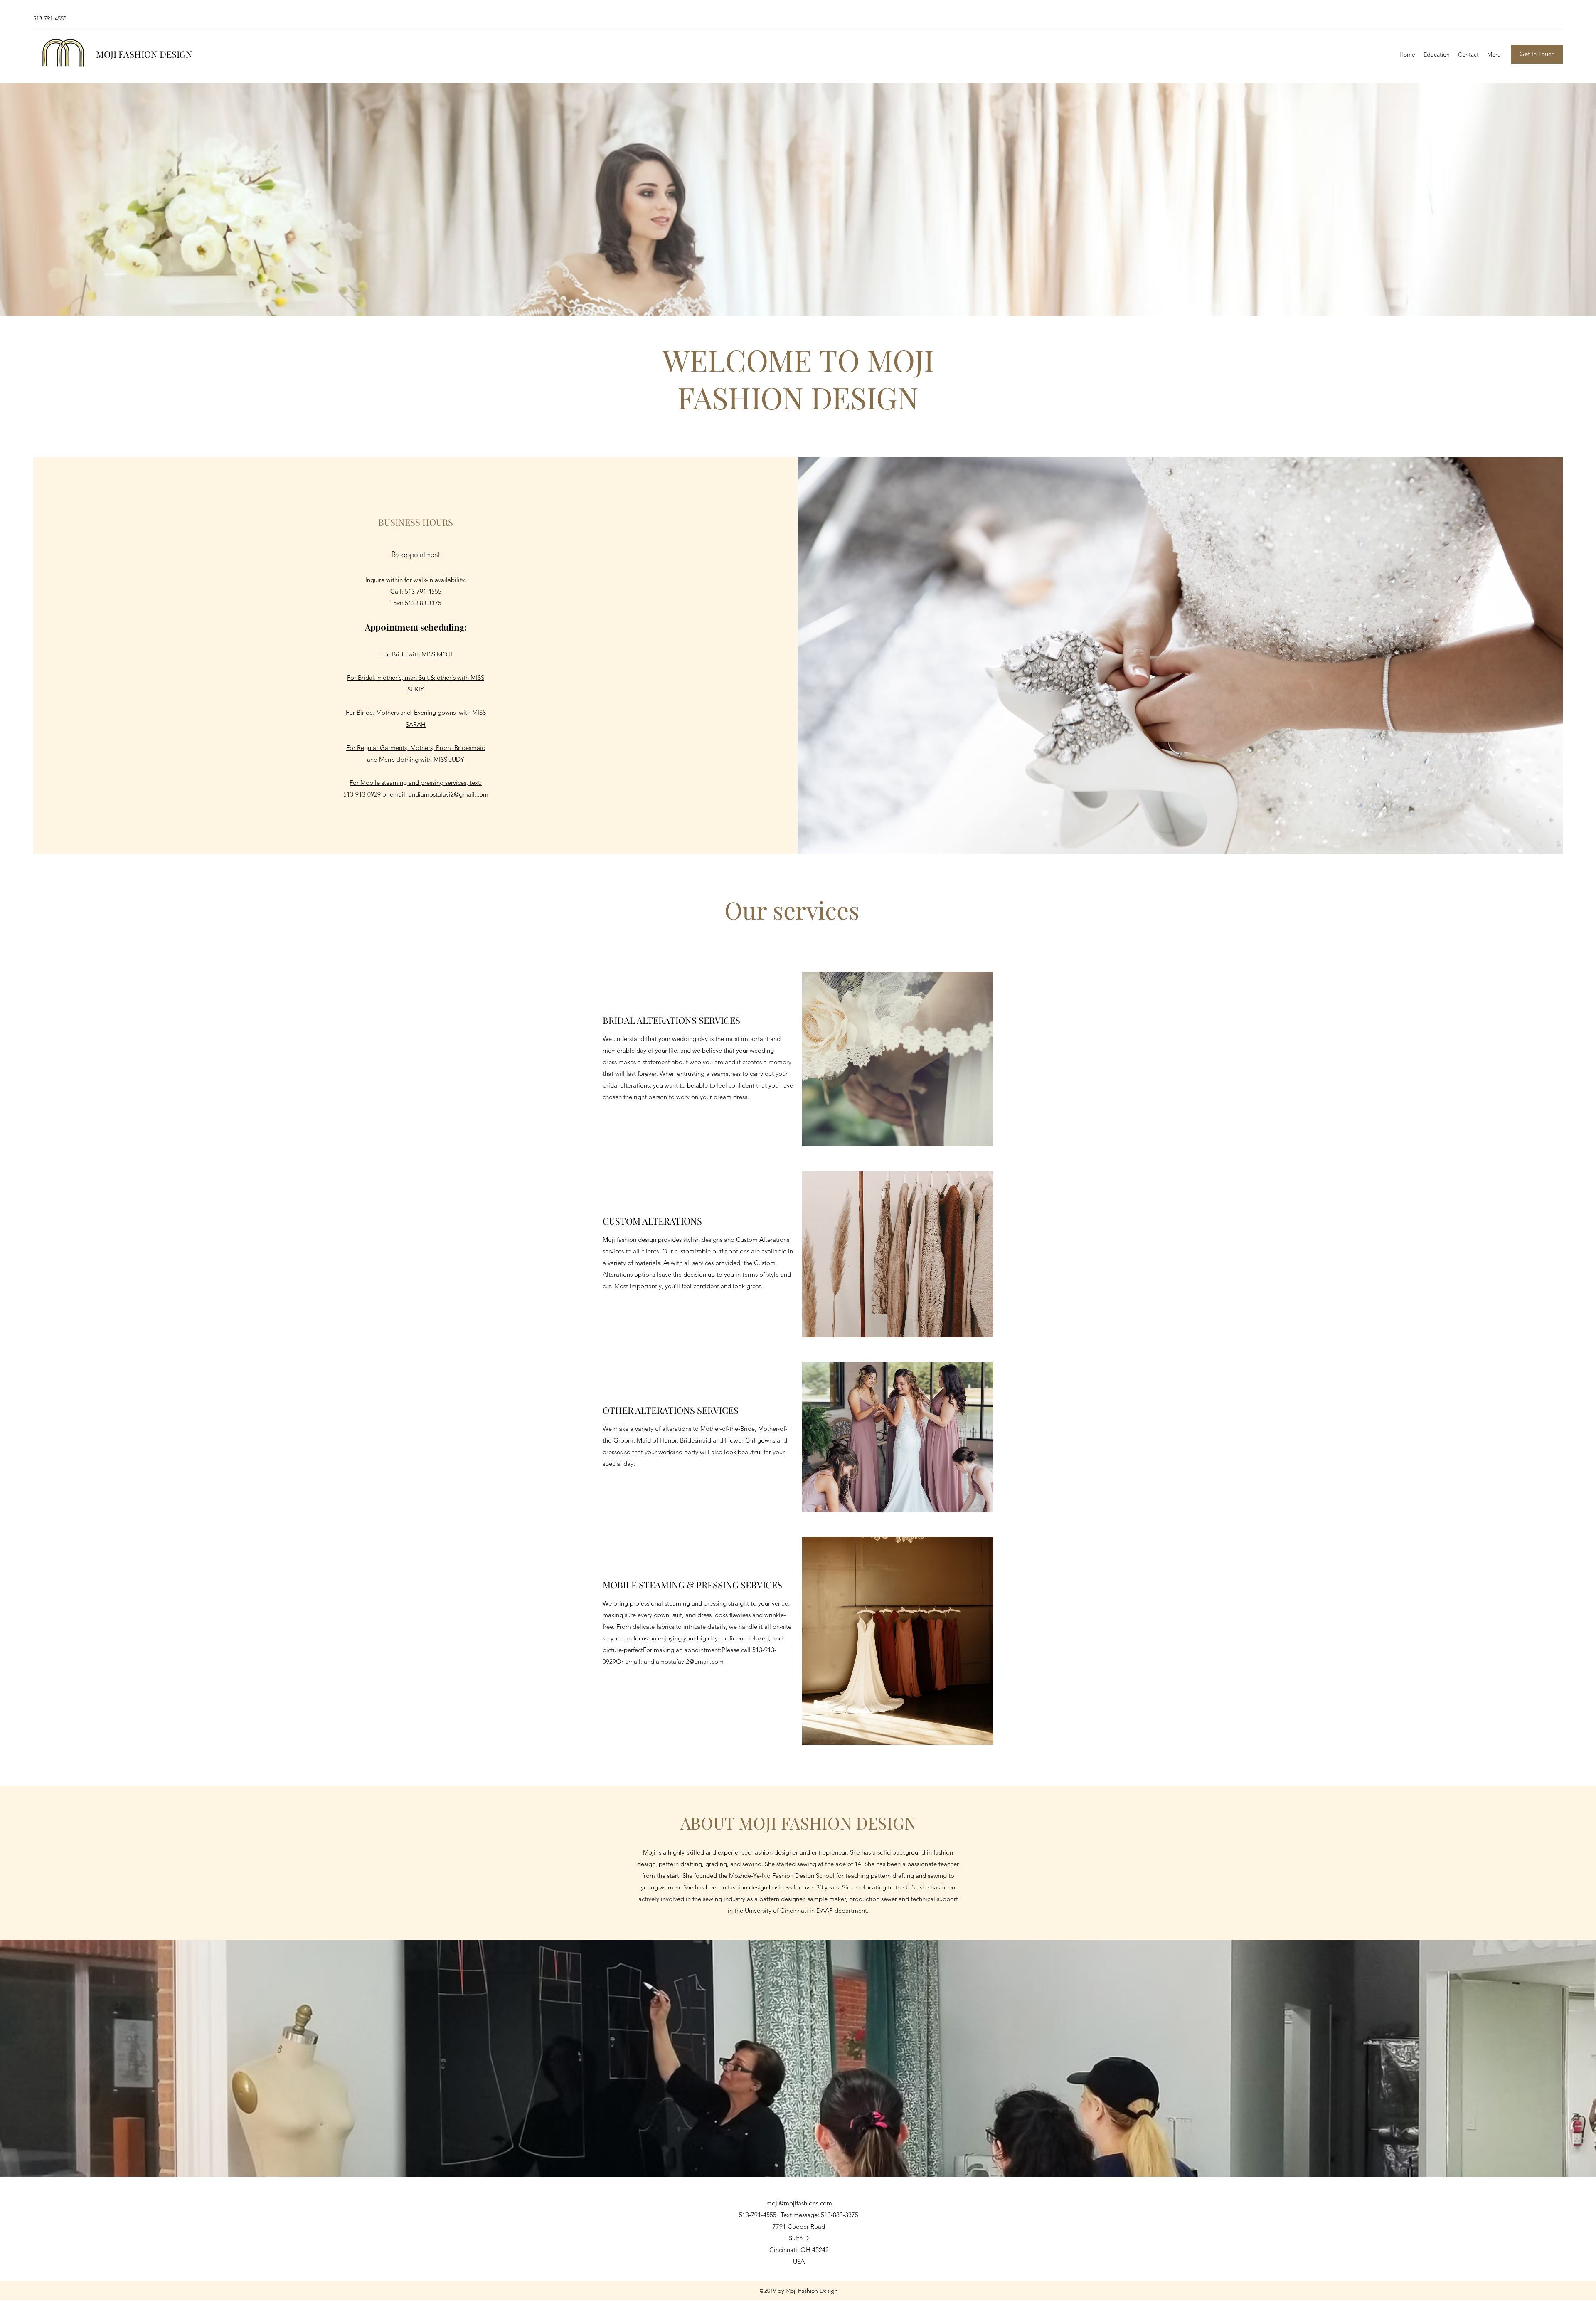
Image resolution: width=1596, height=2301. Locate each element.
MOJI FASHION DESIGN (144, 54)
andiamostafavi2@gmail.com (448, 794)
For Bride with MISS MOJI (417, 654)
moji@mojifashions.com (799, 2203)
